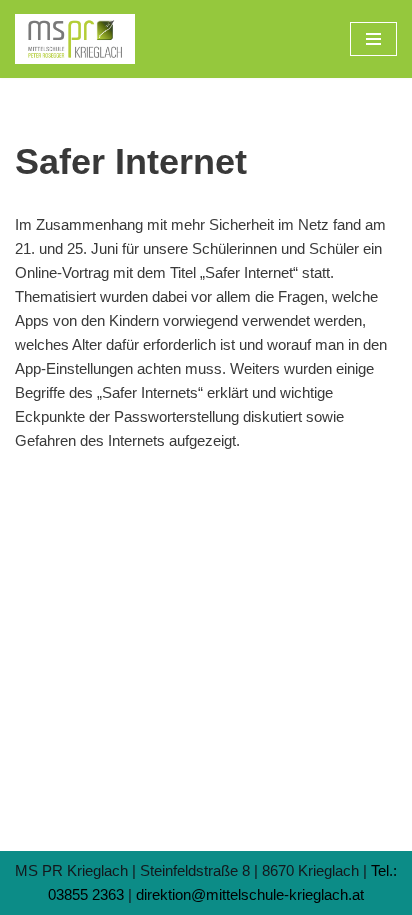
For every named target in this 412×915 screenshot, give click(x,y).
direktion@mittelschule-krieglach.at (250, 894)
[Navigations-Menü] (373, 39)
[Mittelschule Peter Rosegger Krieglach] (75, 39)
